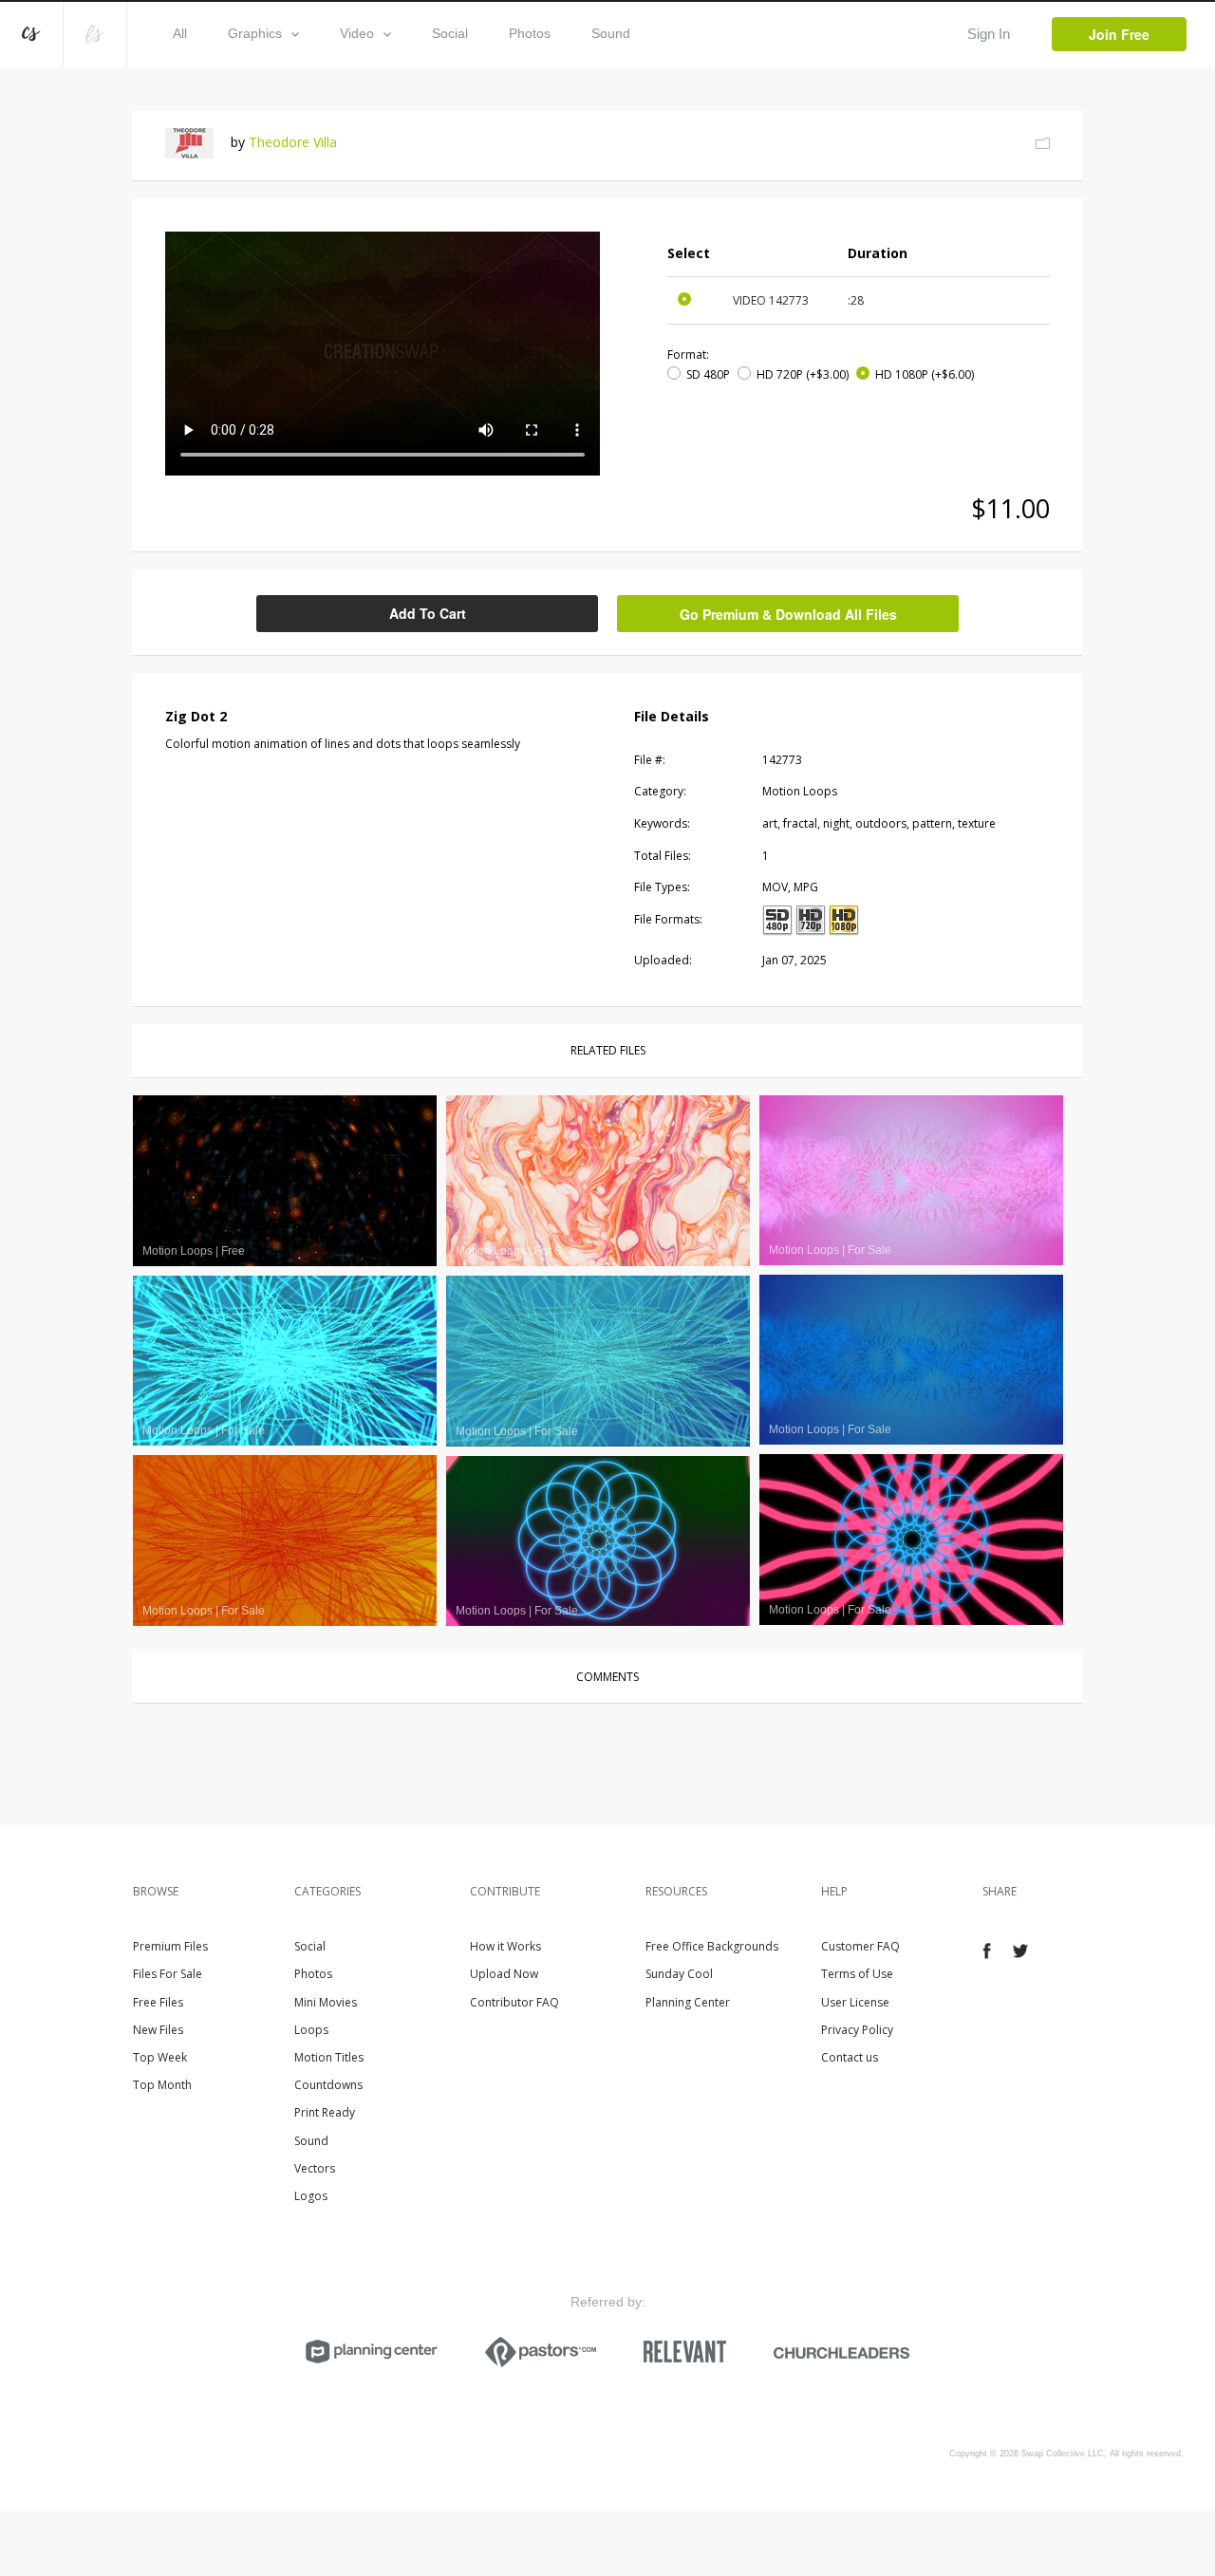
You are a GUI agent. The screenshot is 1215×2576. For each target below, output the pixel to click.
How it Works (505, 1946)
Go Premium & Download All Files (788, 614)
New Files (158, 2030)
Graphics (255, 33)
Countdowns (328, 2085)
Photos (530, 33)
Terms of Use (857, 1974)
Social (450, 33)
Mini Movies (326, 2002)
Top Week (160, 2057)
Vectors (315, 2168)
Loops (311, 2030)
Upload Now (504, 1974)
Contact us (850, 2057)
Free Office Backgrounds (712, 1946)
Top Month (162, 2085)
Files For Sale (168, 1974)
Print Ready (325, 2112)
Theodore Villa (293, 142)
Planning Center (688, 2002)
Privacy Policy (857, 2030)
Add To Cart (428, 613)
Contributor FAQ (514, 2002)
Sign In (989, 34)
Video (357, 33)
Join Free (1119, 34)
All (180, 33)
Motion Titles (329, 2057)
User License (855, 2002)
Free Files (158, 2002)
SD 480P (708, 374)
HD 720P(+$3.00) (803, 374)
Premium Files (170, 1946)
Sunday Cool (679, 1974)
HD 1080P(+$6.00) (925, 374)
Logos (311, 2196)
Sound (611, 33)
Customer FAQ (860, 1946)
